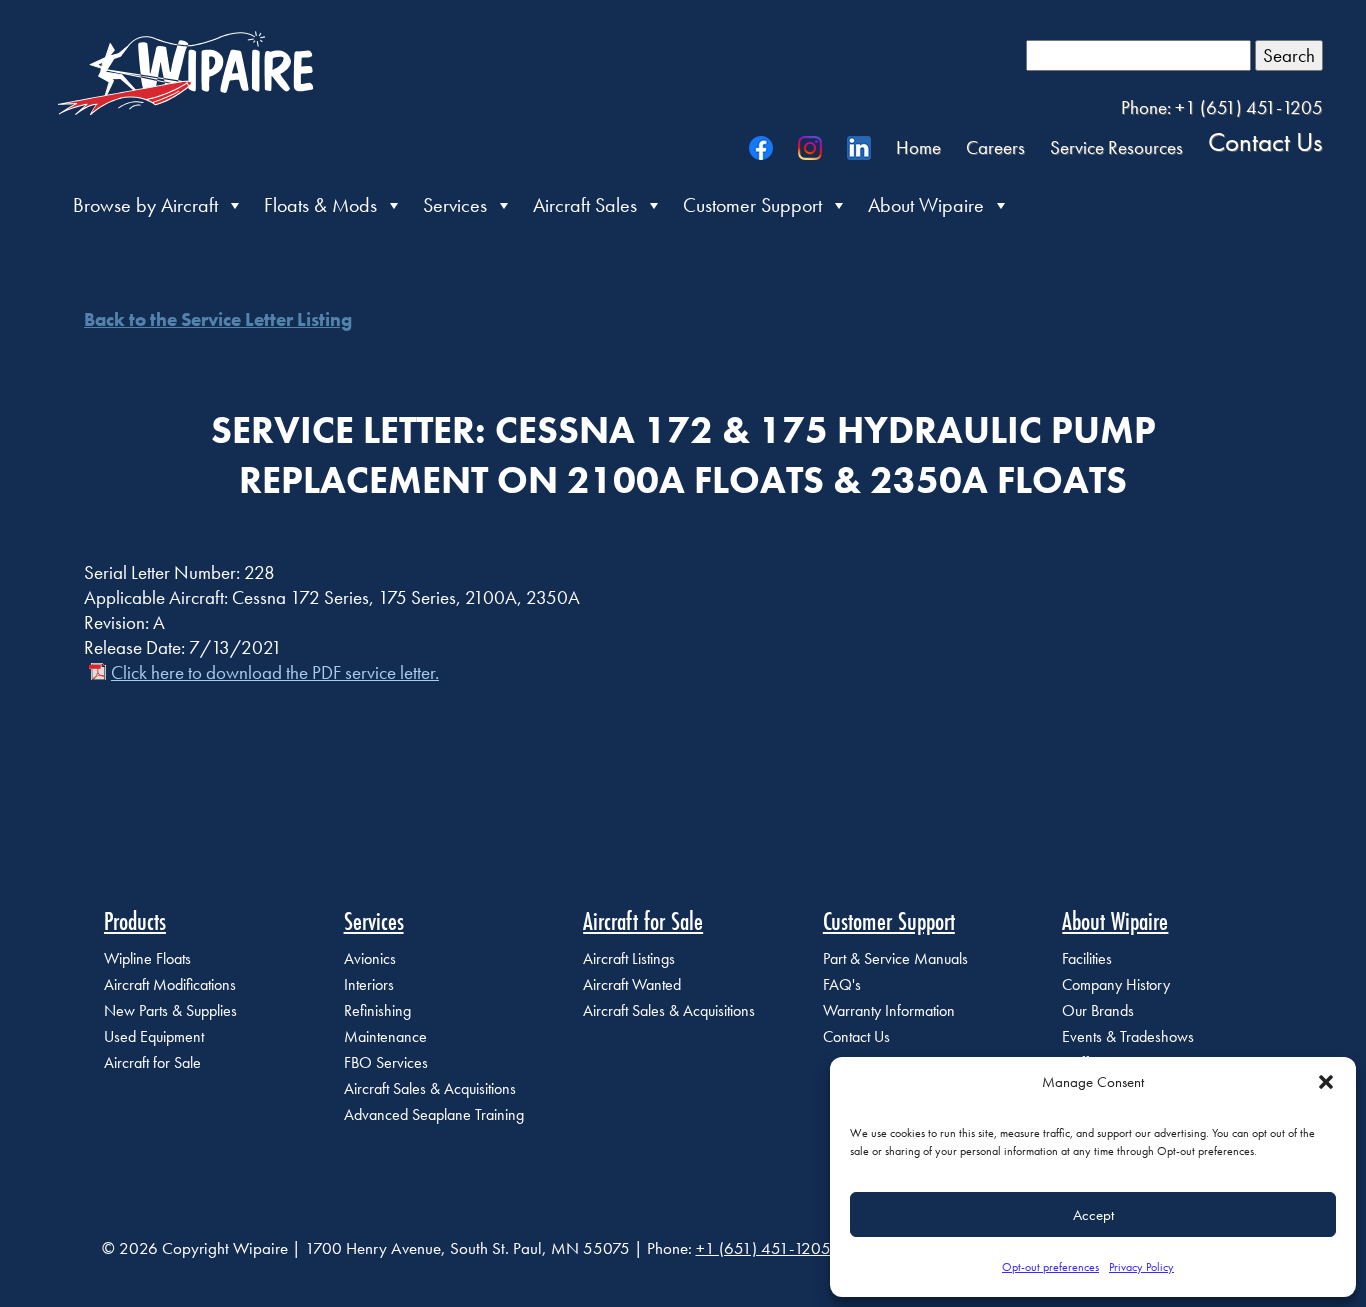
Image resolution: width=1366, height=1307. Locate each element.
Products (135, 921)
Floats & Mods (320, 205)
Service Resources (1116, 147)
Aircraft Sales (585, 205)
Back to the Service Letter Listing (218, 319)
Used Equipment (154, 1036)
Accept (1093, 1215)
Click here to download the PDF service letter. (275, 672)
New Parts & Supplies (170, 1010)
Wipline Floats (147, 958)
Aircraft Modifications (170, 984)
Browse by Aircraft (145, 205)
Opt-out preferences (1050, 1267)
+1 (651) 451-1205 (763, 1248)
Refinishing (377, 1010)
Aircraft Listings (629, 958)
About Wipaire (926, 205)
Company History (1116, 984)
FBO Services (386, 1062)
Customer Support (752, 205)
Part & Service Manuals (895, 958)
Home (918, 147)
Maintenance (385, 1036)
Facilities (1087, 958)
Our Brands (1098, 1010)
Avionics (370, 958)
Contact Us (1265, 141)
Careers (995, 147)
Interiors (369, 984)
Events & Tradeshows (1128, 1036)
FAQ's (842, 984)
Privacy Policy (1141, 1267)
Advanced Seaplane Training (434, 1114)
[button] (1326, 1082)
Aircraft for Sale (152, 1062)
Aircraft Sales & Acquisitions (430, 1088)
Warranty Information (889, 1010)
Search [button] (1289, 55)
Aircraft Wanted (632, 984)
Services (455, 205)
